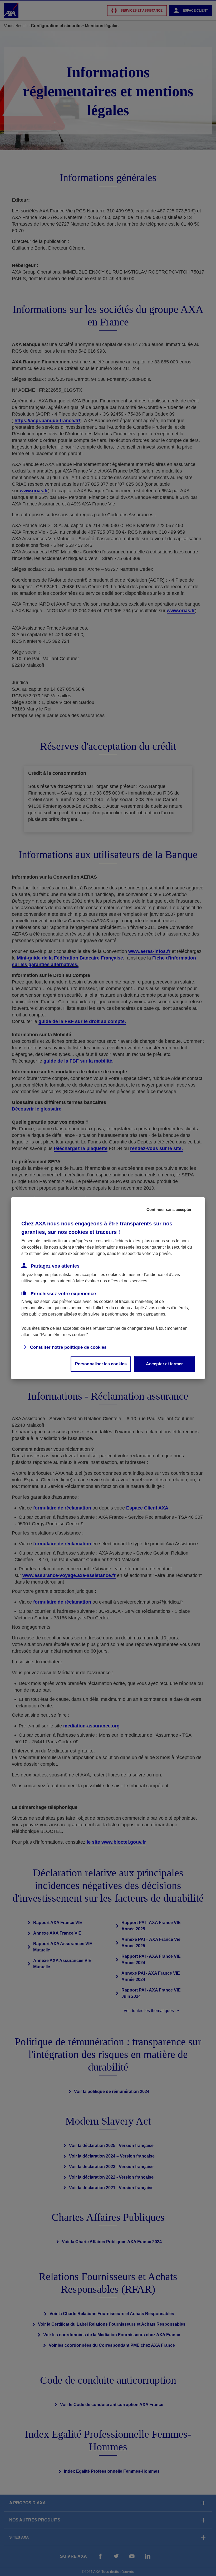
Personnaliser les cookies (101, 1364)
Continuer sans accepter (169, 1209)
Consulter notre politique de (68, 1347)
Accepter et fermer (164, 1364)
